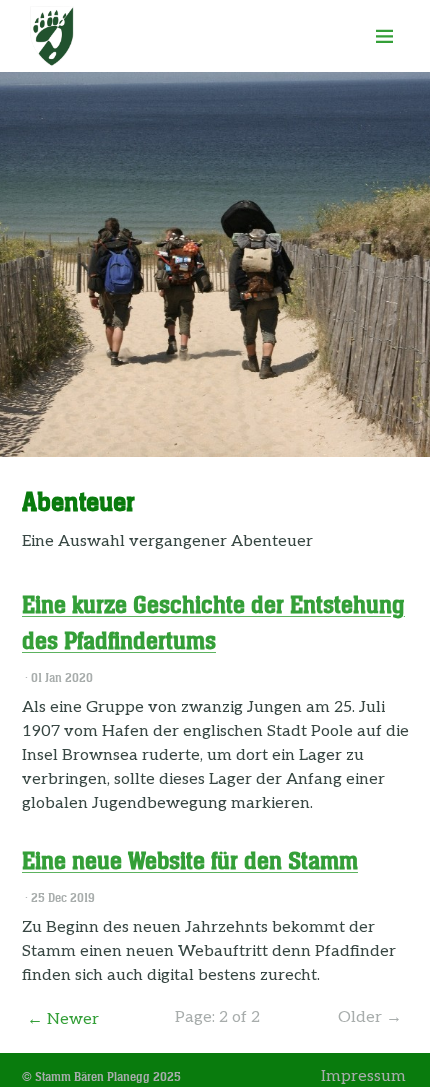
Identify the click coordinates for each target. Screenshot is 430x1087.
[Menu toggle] (385, 36)
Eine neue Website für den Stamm (190, 861)
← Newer (63, 1019)
